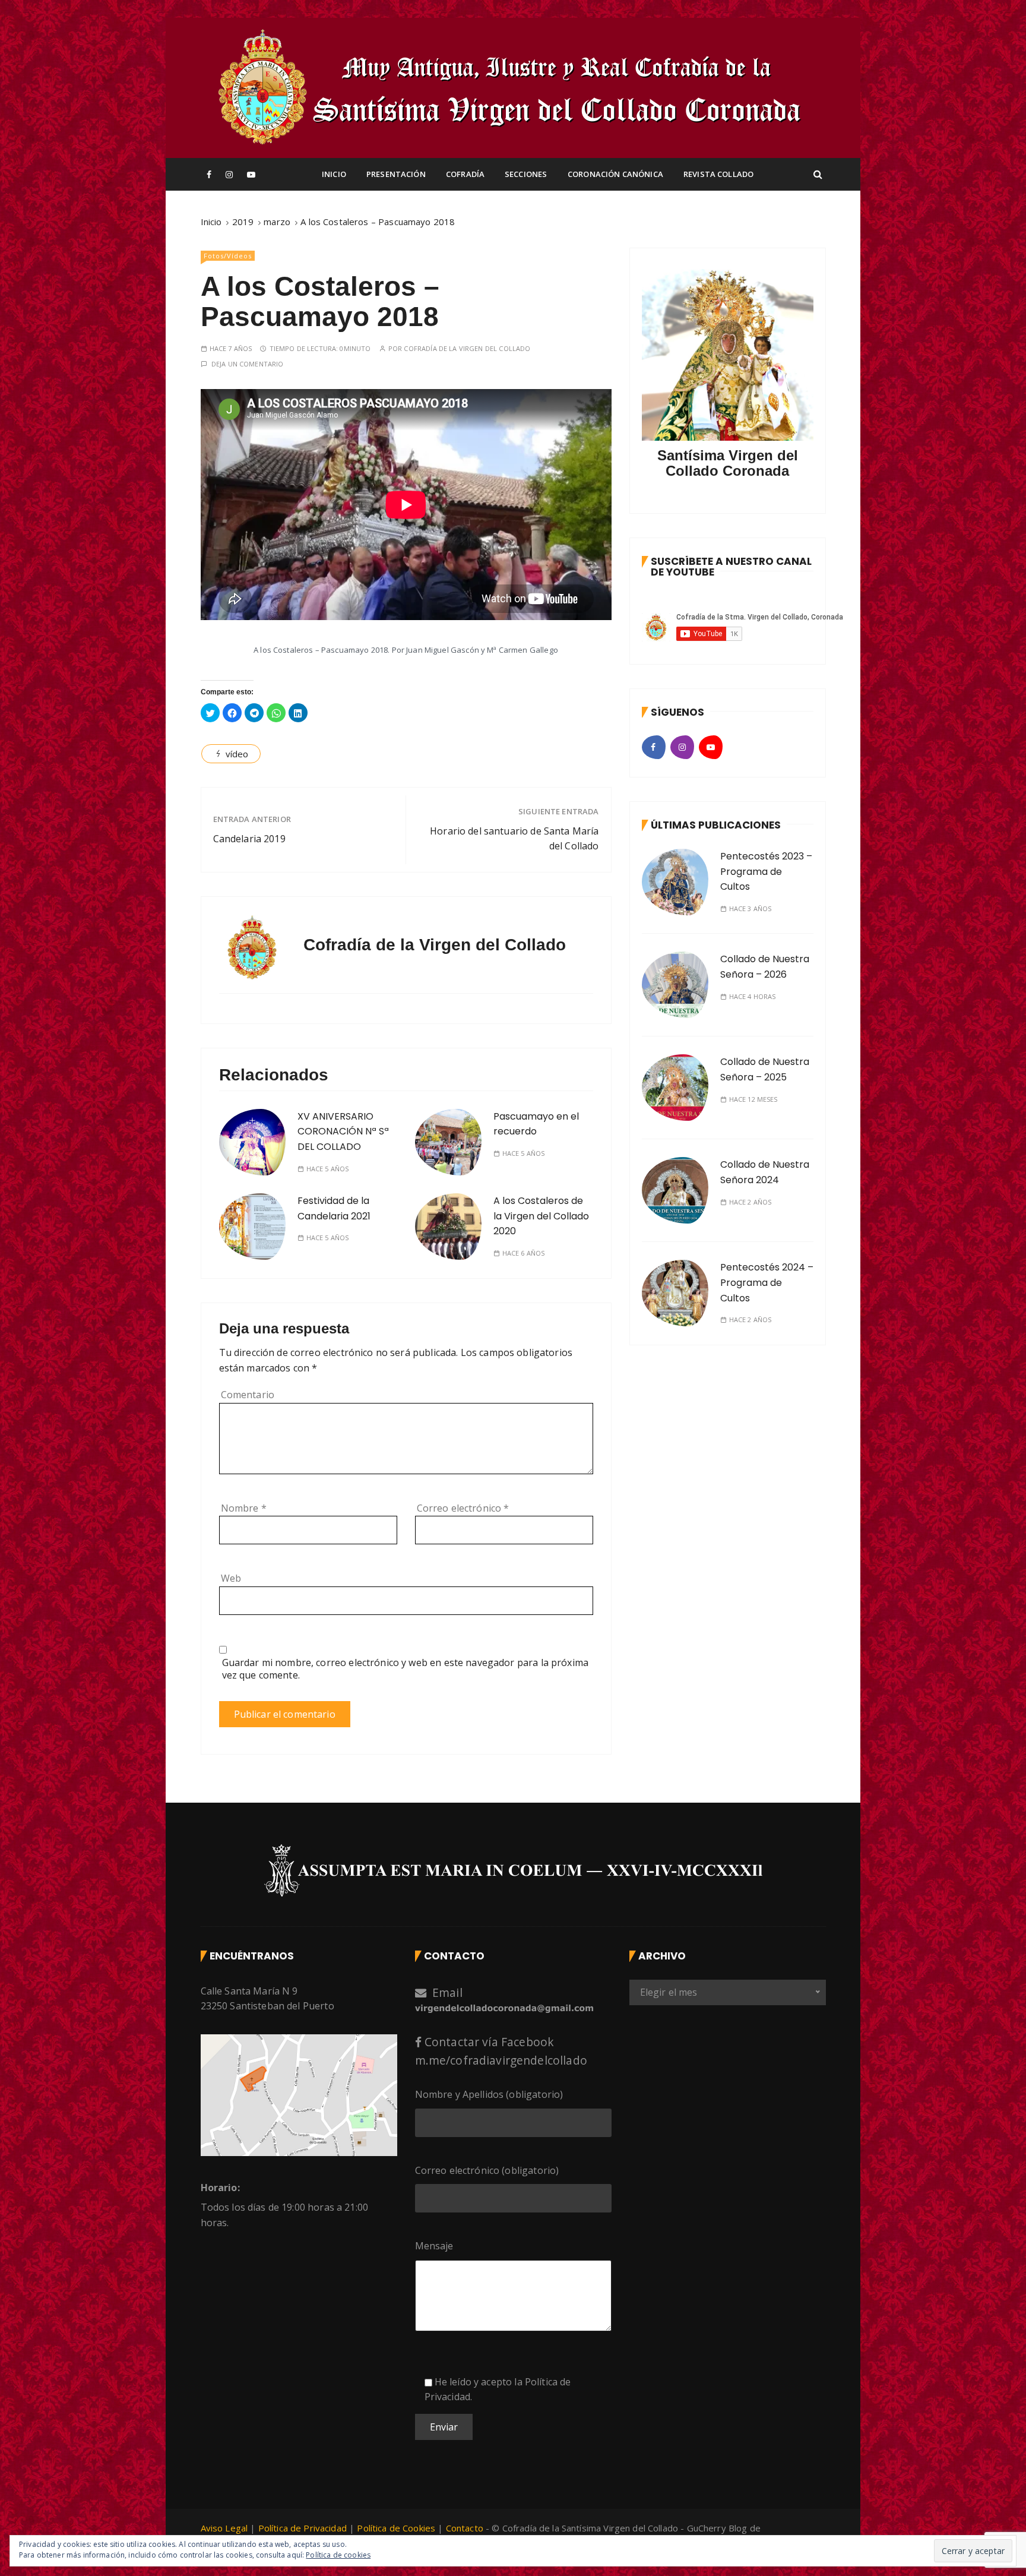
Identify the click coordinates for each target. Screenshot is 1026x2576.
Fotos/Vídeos (228, 256)
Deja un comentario (248, 364)
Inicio (334, 174)
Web (231, 1578)
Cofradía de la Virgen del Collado (467, 348)
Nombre (244, 1508)
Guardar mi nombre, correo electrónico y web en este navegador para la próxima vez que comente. (406, 1669)
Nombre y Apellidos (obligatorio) (489, 2094)
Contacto (465, 2528)
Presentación (396, 174)
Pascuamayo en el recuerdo (536, 1124)
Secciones (526, 174)
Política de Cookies (396, 2528)
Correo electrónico (463, 1508)
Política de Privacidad (304, 2528)
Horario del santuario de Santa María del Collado (514, 839)
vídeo (237, 754)
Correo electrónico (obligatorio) (487, 2170)
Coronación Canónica (615, 174)
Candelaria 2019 (249, 839)
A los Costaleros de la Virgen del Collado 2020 (541, 1216)
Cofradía (465, 174)
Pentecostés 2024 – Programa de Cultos (767, 1282)
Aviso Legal (224, 2528)
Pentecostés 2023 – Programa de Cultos (766, 871)
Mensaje (434, 2246)
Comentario (248, 1395)
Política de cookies (338, 2555)
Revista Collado (718, 174)
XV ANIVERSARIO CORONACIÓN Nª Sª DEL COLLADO (343, 1131)
